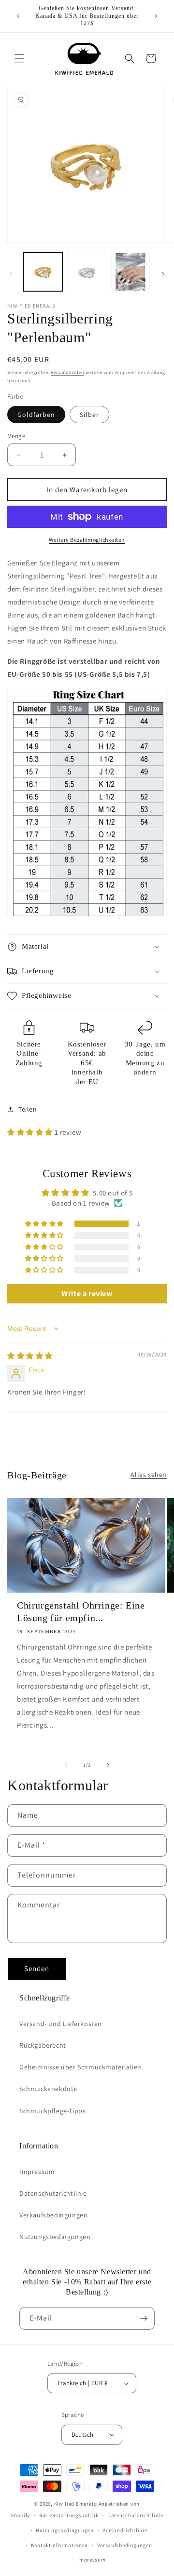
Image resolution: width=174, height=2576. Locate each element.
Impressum (37, 2172)
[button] (19, 58)
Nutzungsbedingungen (55, 2237)
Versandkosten (67, 372)
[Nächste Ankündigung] (156, 16)
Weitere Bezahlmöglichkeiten (87, 540)
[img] (30, 1356)
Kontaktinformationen (59, 2545)
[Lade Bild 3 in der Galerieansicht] (130, 272)
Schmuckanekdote (48, 2089)
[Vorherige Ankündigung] (18, 16)
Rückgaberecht (43, 2045)
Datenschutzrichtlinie (53, 2193)
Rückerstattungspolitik (69, 2515)
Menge (16, 436)
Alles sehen (149, 1475)
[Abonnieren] (144, 2318)
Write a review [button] (87, 1294)
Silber (89, 415)
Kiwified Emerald (76, 2504)
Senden (37, 1968)
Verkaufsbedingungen (53, 2215)
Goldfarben (36, 415)
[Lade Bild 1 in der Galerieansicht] (43, 272)
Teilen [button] (28, 1109)
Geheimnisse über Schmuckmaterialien (80, 2067)
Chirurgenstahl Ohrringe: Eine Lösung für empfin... (81, 1611)
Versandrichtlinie (125, 2530)
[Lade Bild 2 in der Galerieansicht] (87, 272)
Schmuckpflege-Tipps (52, 2111)
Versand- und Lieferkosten (61, 2024)
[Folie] (11, 274)
